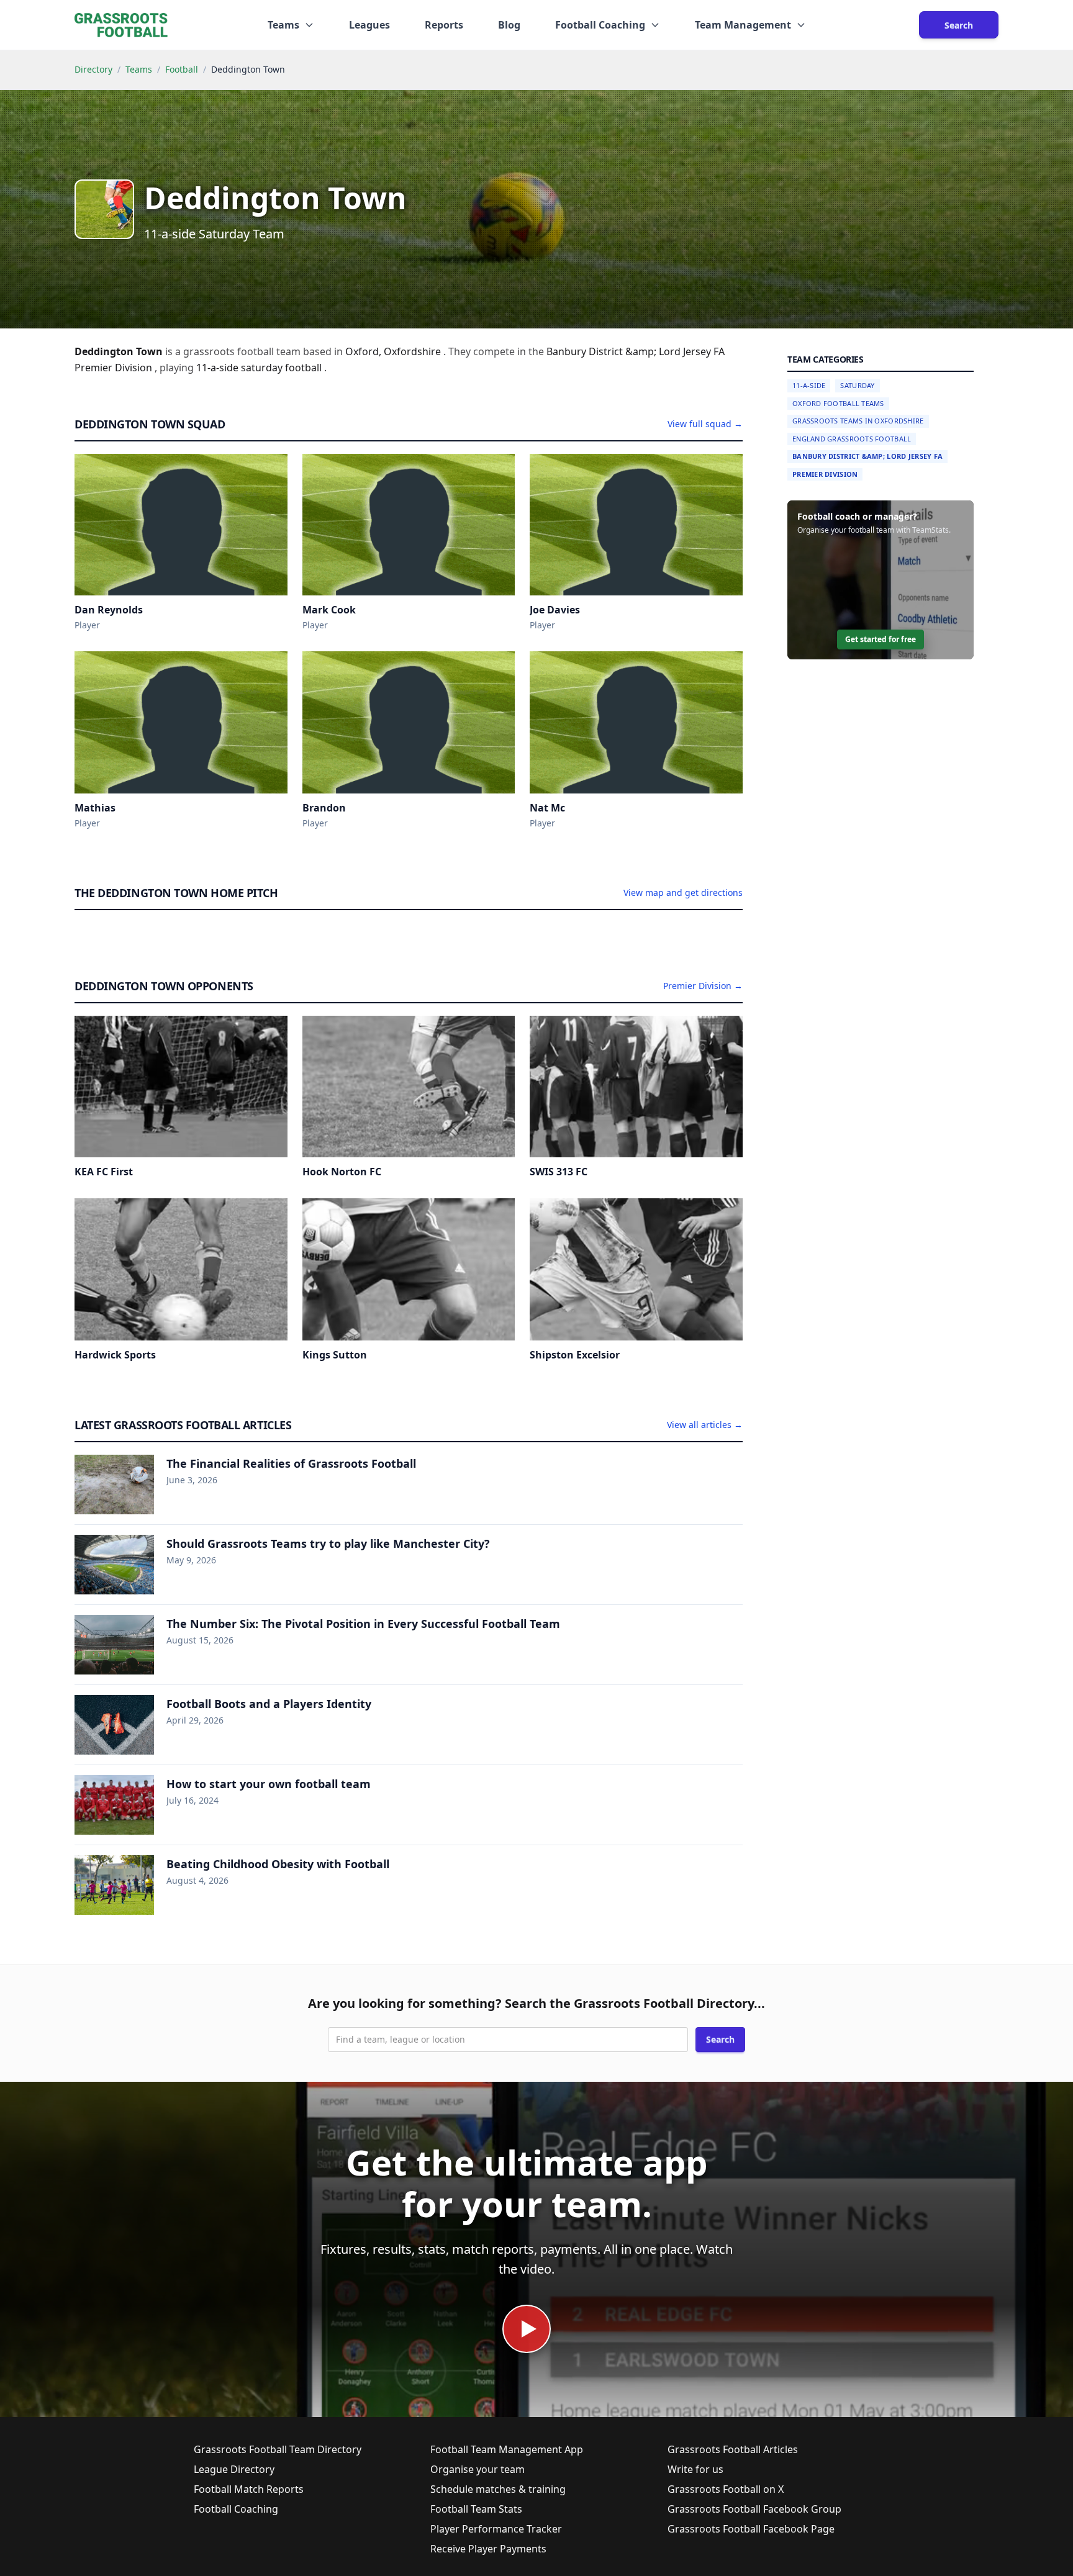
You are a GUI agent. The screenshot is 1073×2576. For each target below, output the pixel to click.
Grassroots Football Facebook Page (751, 2529)
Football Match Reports (249, 2489)
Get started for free (881, 639)
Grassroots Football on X (726, 2489)
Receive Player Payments (488, 2549)
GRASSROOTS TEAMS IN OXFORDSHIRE (858, 421)
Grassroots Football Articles (733, 2449)
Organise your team (478, 2469)
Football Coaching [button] (600, 25)
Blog (509, 25)
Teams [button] (283, 25)
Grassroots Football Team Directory (278, 2449)
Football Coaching (236, 2509)
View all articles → (705, 1425)
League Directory (234, 2469)
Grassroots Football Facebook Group (754, 2509)
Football (182, 69)
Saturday (857, 385)
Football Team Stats (476, 2509)
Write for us (695, 2469)
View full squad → (705, 424)
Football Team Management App (507, 2449)
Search (959, 25)
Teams (139, 69)
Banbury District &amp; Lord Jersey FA (867, 456)
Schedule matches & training (498, 2489)
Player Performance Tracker (496, 2529)
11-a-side (219, 368)
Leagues (369, 25)
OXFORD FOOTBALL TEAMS (838, 403)
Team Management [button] (743, 25)
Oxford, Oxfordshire (394, 351)
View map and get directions (683, 893)
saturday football (283, 368)
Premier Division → (703, 986)
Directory (93, 69)
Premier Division (825, 474)
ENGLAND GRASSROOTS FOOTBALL (852, 439)
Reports (444, 25)
